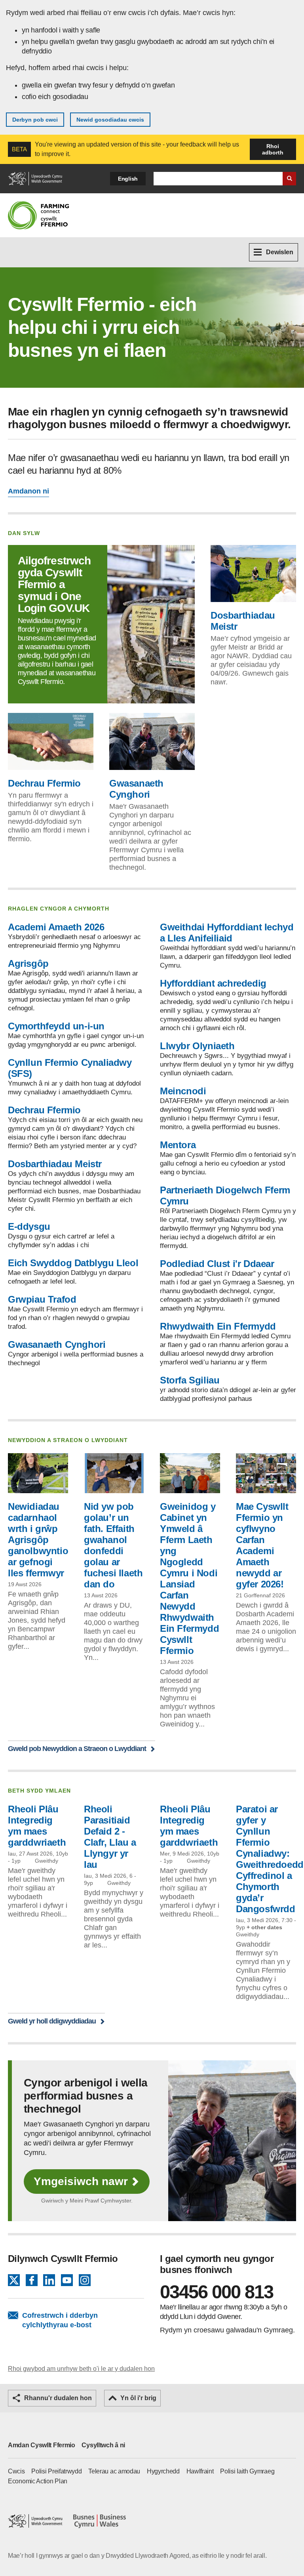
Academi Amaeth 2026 (56, 927)
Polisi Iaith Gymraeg (247, 2471)
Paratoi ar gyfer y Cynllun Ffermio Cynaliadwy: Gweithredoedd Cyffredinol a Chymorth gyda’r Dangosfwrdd (270, 1859)
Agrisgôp (28, 963)
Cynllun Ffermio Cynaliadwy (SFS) (70, 1068)
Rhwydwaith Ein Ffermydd (218, 1326)
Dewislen (280, 252)
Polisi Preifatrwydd (56, 2471)
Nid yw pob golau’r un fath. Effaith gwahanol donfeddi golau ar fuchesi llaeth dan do (113, 1545)
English (128, 179)
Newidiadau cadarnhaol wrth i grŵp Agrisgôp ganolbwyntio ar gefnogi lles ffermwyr (38, 1540)
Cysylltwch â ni (103, 2445)
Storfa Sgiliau (190, 1380)
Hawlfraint (200, 2471)
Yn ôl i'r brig (138, 2398)
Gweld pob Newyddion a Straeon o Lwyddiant (77, 1748)
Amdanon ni (28, 491)
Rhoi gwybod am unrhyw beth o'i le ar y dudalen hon (81, 2369)
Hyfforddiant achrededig (213, 983)
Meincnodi (183, 1091)
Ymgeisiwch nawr (81, 2181)
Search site (289, 179)
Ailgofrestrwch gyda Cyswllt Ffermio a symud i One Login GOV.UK (54, 584)
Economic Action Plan (38, 2481)
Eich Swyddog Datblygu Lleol (73, 1263)
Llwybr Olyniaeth (197, 1046)
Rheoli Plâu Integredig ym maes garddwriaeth (37, 1826)
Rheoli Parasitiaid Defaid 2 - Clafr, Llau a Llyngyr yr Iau (110, 1837)
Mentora (178, 1145)
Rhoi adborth (273, 149)
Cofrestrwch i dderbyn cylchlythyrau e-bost (60, 2320)
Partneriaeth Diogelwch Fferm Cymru (225, 1196)
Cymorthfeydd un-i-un (56, 1026)
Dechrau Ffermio (44, 783)
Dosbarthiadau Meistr (243, 621)
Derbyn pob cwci (35, 120)
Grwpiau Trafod (42, 1299)
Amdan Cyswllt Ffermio (42, 2445)
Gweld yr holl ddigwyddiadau (52, 2021)
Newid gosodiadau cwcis (110, 120)
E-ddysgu (29, 1226)
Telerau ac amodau (114, 2471)
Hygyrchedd (163, 2471)
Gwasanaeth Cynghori (136, 789)
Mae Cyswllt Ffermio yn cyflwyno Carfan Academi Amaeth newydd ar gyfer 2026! (262, 1545)
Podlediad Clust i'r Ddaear (217, 1264)
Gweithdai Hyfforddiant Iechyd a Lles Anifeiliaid (227, 933)
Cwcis (16, 2471)
